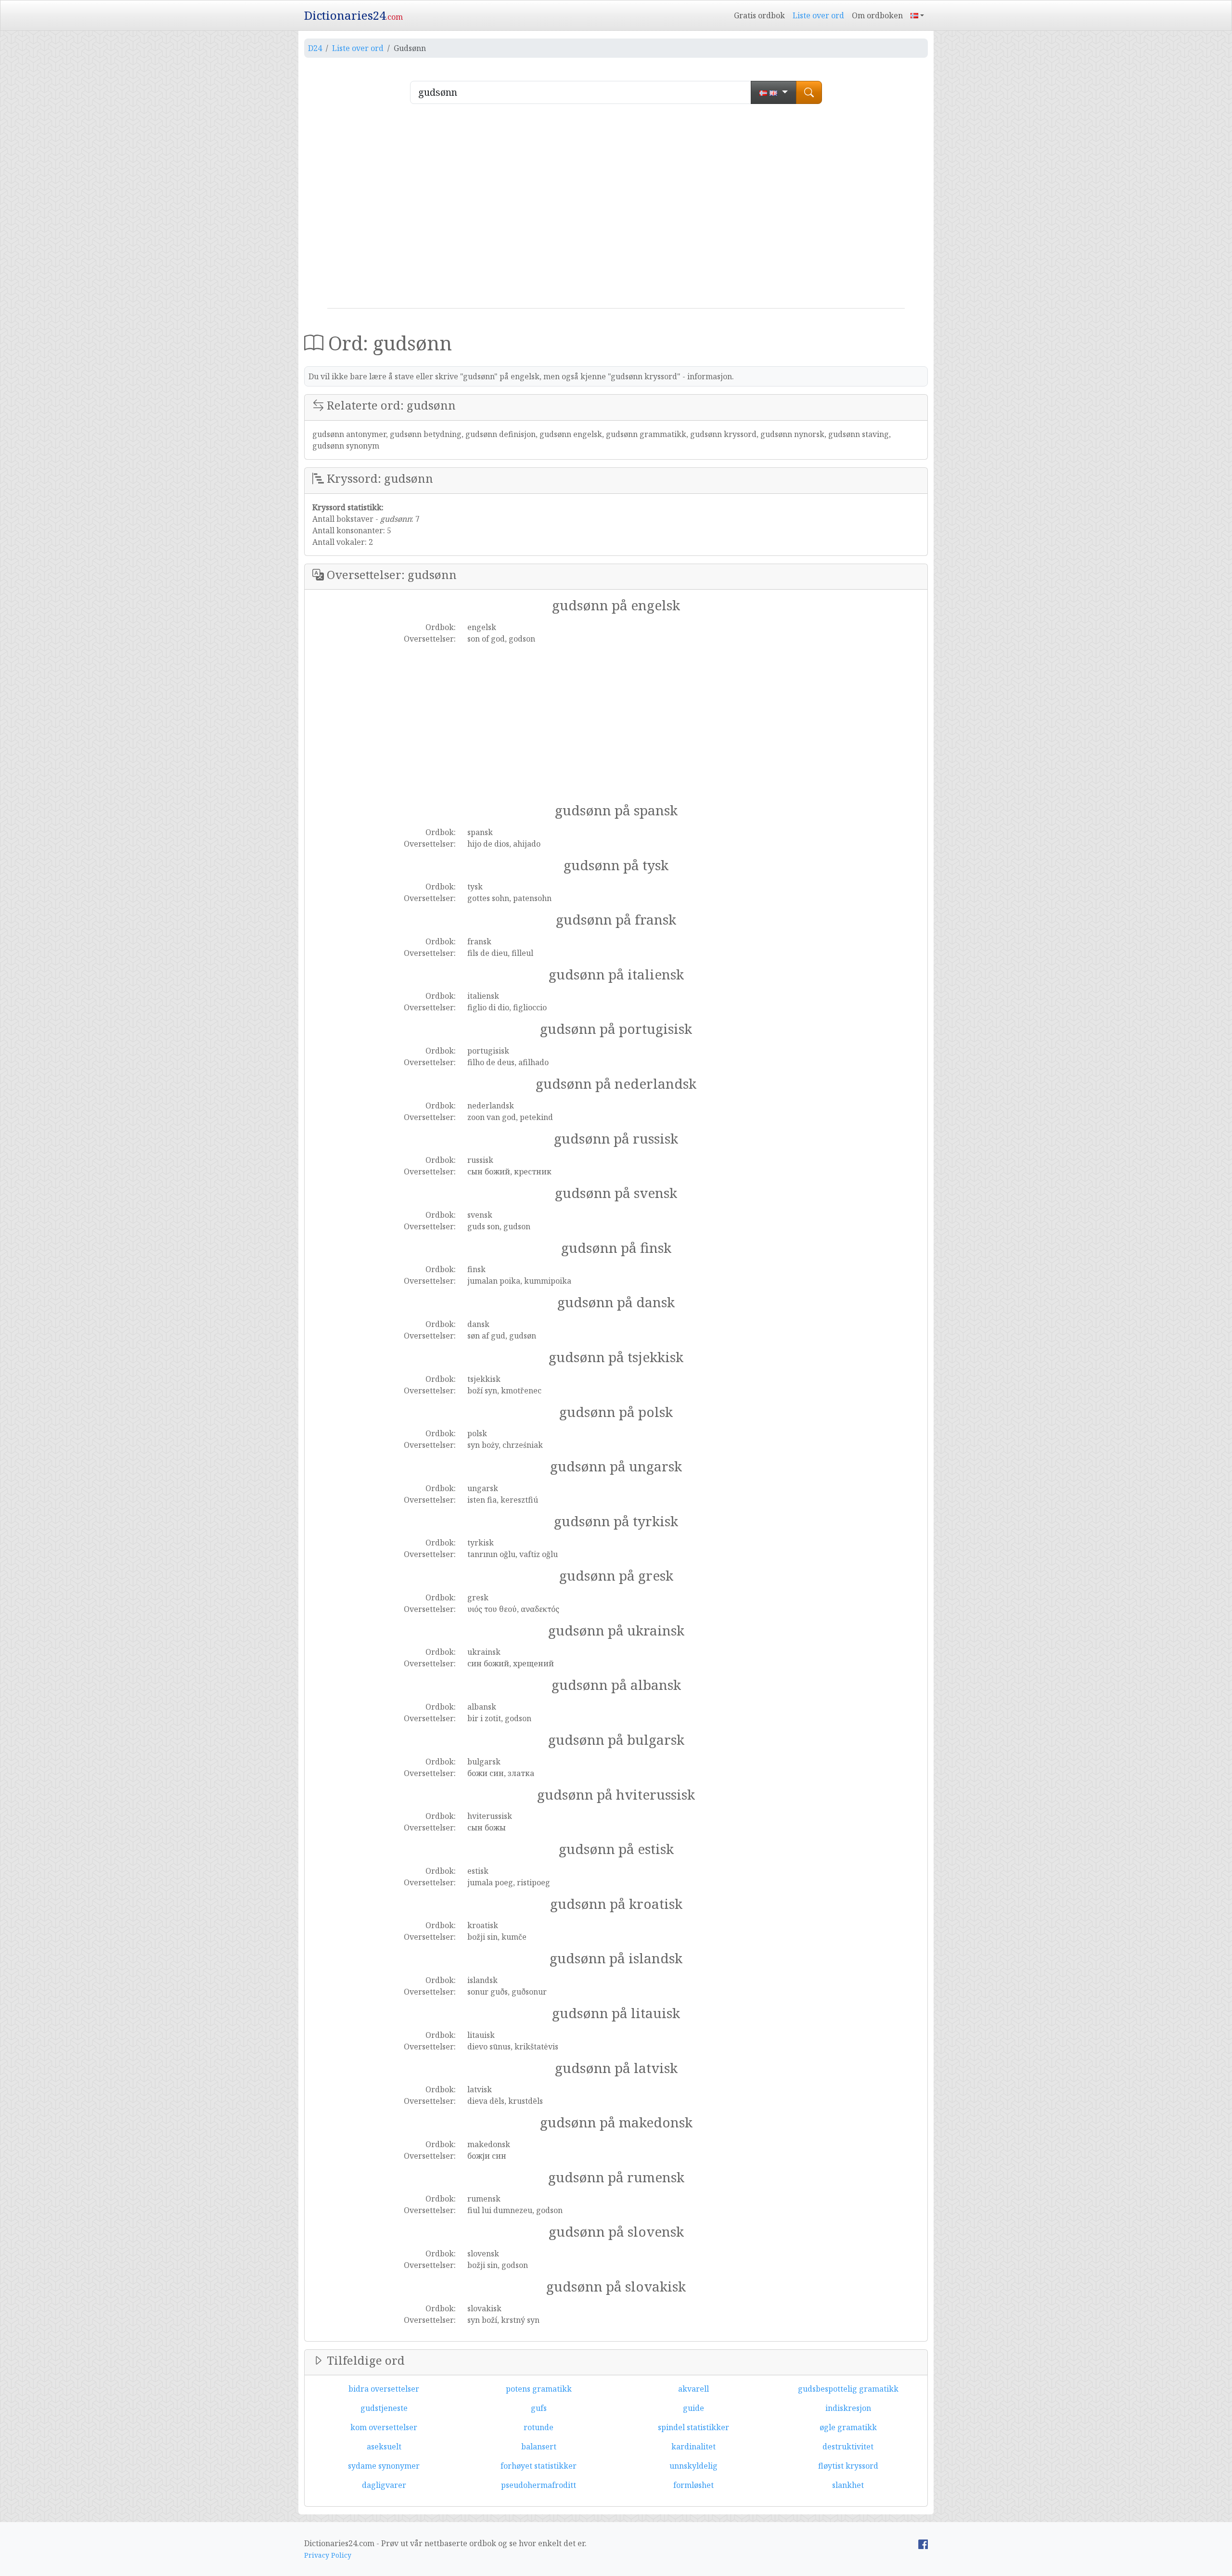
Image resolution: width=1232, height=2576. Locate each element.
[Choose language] (774, 92)
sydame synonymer (384, 2466)
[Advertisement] (616, 210)
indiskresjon (848, 2408)
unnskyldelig (693, 2466)
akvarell (693, 2389)
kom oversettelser (384, 2427)
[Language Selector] (917, 15)
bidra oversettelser (384, 2389)
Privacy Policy (328, 2555)
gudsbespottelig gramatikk (848, 2389)
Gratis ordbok (759, 15)
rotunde (539, 2427)
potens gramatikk (539, 2389)
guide (693, 2408)
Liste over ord (818, 15)
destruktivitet (848, 2447)
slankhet (848, 2485)
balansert (539, 2447)
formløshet (693, 2485)
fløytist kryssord (848, 2466)
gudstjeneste (384, 2408)
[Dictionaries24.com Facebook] (923, 2543)
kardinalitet (693, 2447)
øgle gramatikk (848, 2427)
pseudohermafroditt (539, 2485)
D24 (315, 48)
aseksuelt (384, 2447)
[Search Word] (809, 92)
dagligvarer (384, 2485)
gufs (539, 2408)
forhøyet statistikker (539, 2466)
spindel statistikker (693, 2427)
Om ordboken (877, 15)
